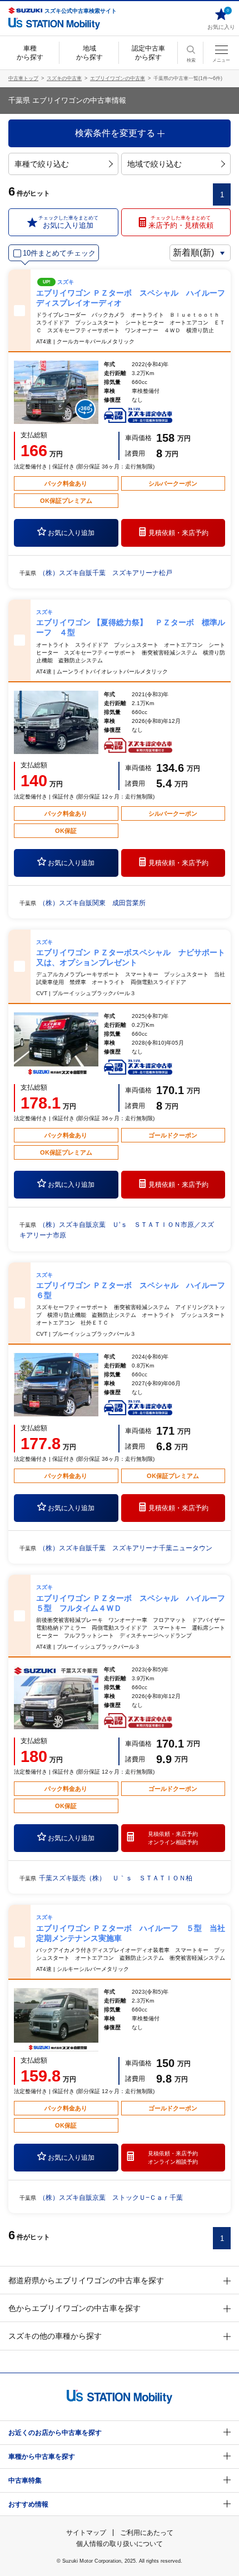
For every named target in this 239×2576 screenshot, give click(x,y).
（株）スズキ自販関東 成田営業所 (92, 903)
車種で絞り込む (42, 164)
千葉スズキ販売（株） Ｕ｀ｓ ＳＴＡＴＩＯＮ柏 (116, 1878)
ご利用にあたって (147, 2533)
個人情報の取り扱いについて (120, 2544)
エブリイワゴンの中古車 (118, 78)
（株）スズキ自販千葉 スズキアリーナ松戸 (106, 573)
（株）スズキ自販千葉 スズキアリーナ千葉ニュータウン (126, 1548)
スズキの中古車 (64, 78)
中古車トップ (23, 78)
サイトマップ (86, 2533)
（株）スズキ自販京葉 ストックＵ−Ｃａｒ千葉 (114, 2198)
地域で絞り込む (155, 164)
